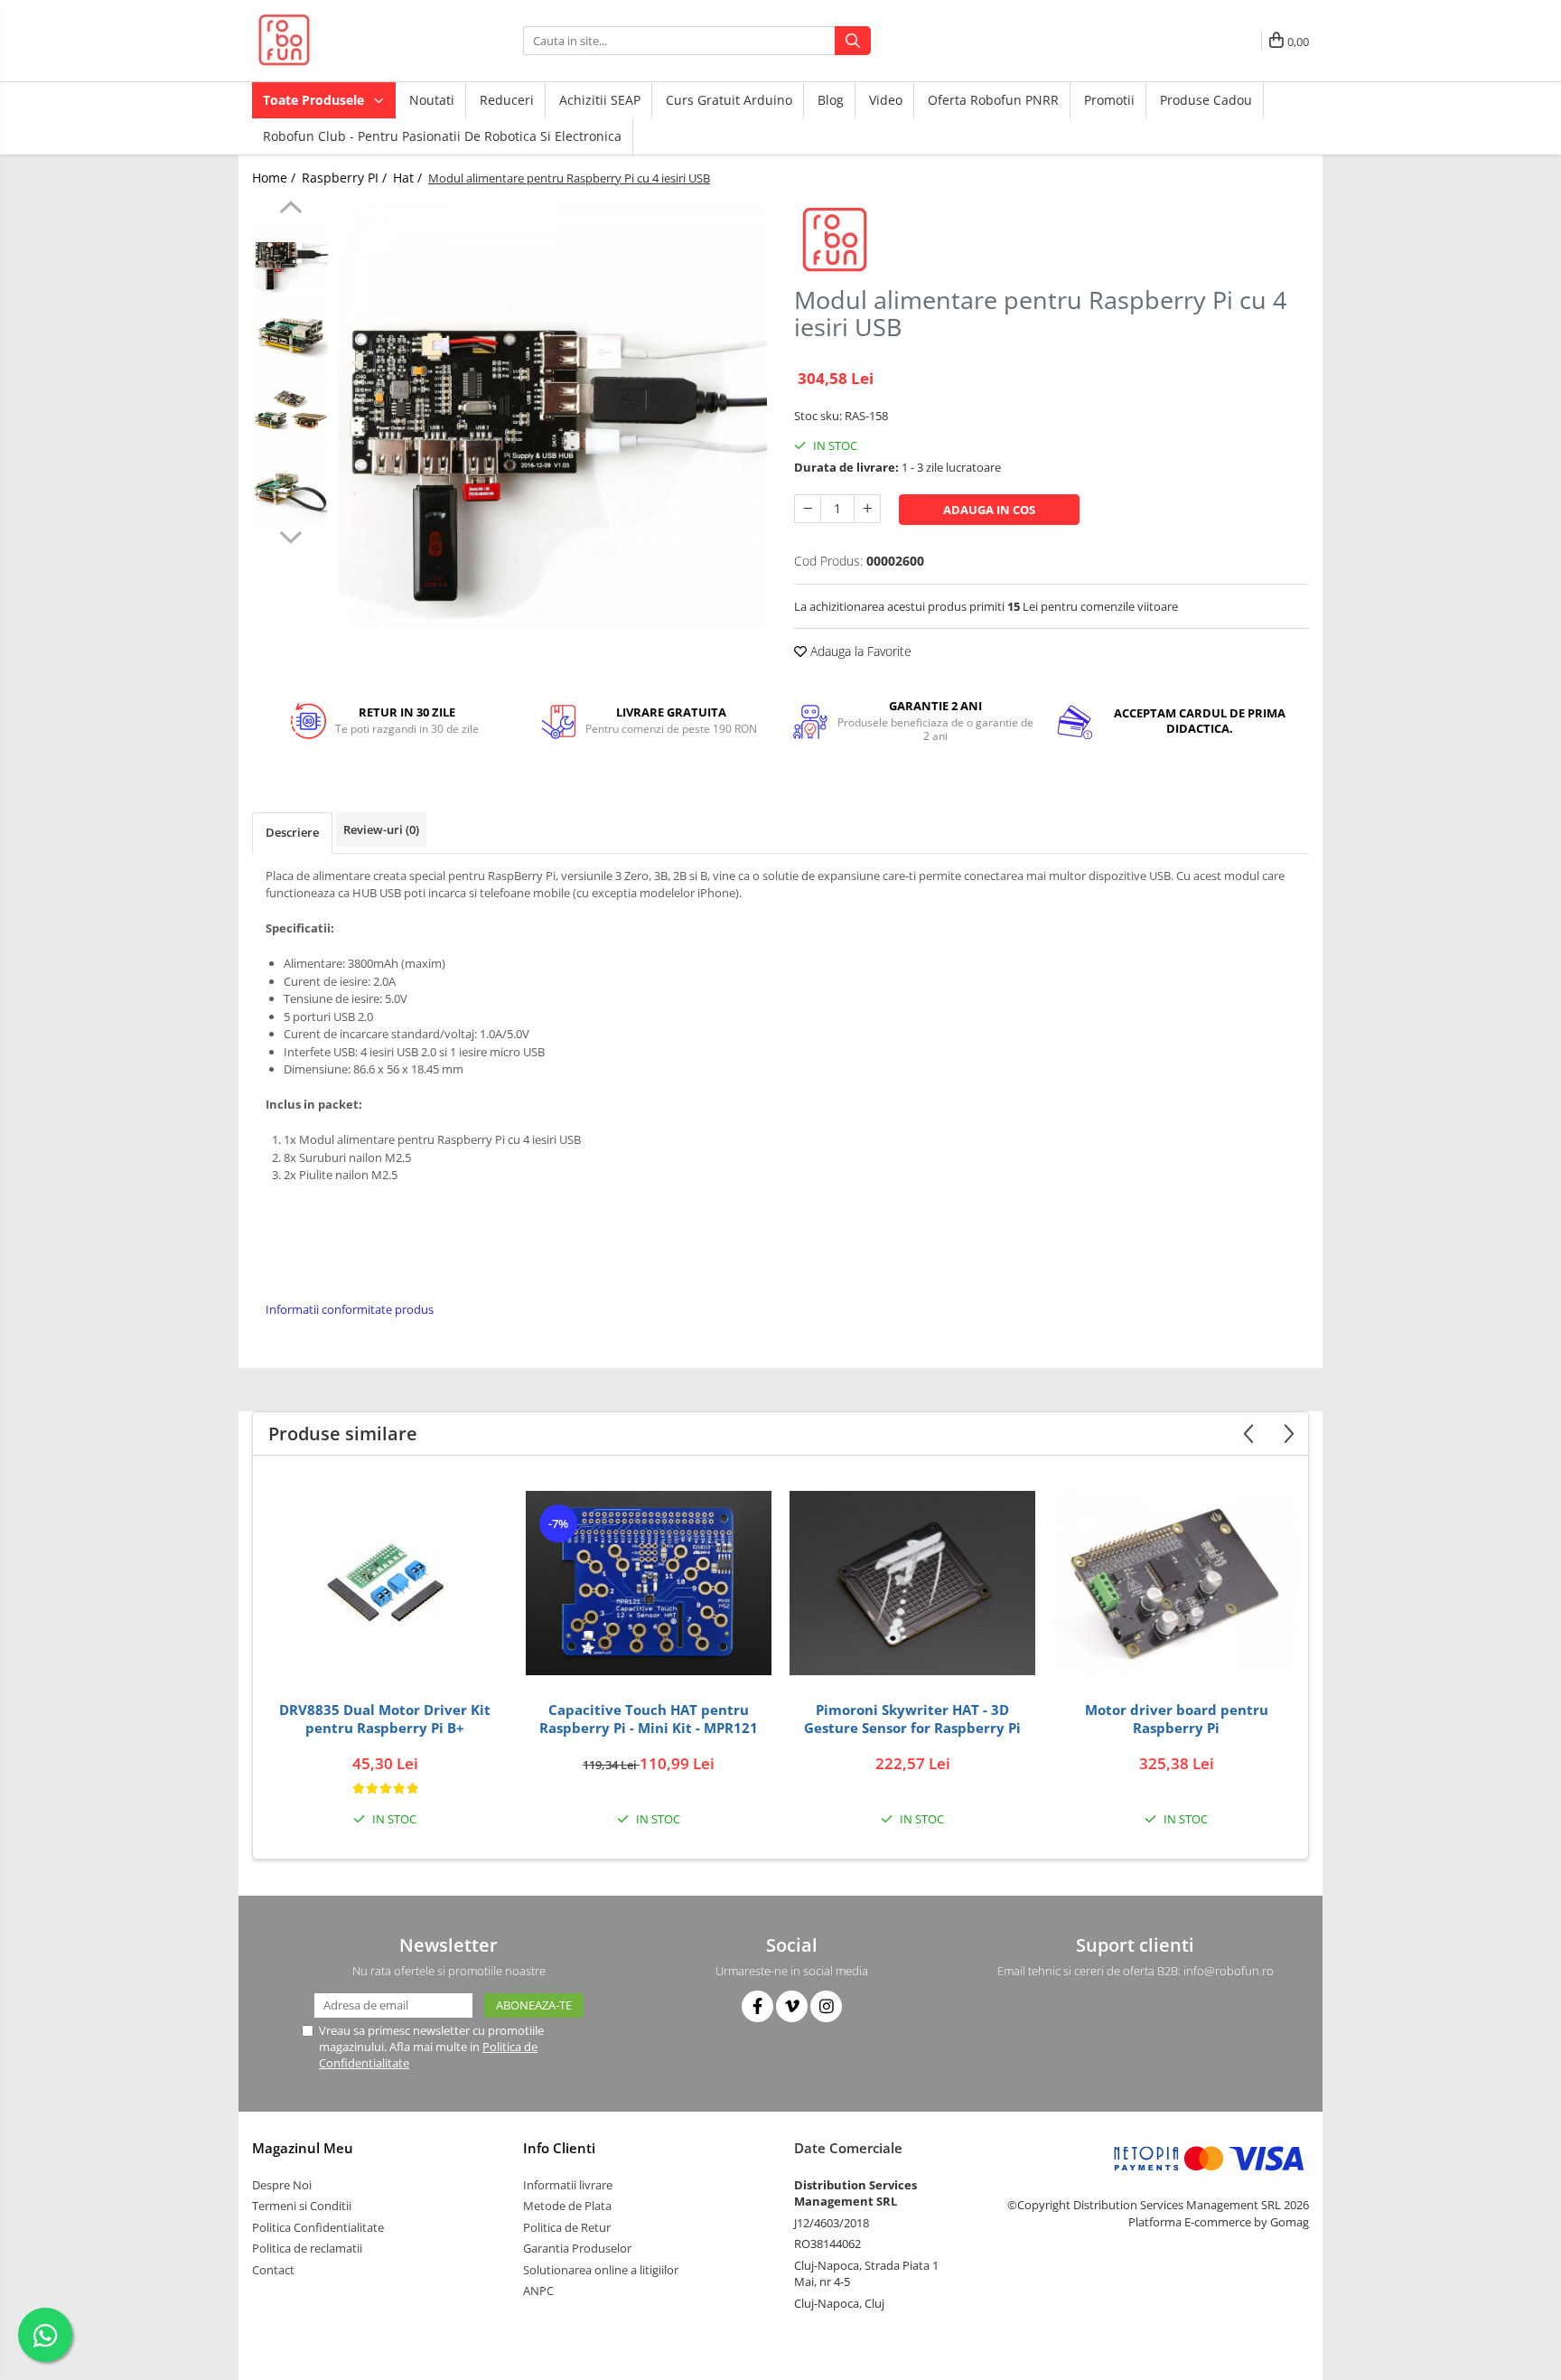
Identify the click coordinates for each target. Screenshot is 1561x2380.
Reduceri (507, 100)
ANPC (538, 2291)
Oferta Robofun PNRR (993, 100)
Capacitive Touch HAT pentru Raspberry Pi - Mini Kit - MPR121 (649, 1719)
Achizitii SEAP (600, 100)
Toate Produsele (315, 100)
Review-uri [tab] (381, 829)
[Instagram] (826, 2006)
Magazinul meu (303, 2148)
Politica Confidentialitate (318, 2227)
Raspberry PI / (346, 178)
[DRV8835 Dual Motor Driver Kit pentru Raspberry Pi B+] (385, 1583)
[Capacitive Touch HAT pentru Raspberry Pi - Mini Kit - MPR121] (649, 1583)
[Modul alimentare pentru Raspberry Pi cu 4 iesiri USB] (552, 415)
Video (886, 100)
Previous (290, 210)
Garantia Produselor (577, 2248)
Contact (273, 2270)
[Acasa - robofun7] (342, 41)
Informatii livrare (568, 2185)
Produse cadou (1206, 100)
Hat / (409, 178)
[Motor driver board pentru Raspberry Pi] (1176, 1583)
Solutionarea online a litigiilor (601, 2270)
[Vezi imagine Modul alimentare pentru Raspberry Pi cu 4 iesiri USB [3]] (290, 487)
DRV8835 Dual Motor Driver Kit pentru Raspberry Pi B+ (385, 1719)
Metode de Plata (567, 2206)
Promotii (1109, 100)
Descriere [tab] (292, 832)
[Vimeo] (792, 2006)
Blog (831, 100)
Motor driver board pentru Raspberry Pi (1177, 1719)
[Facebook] (757, 2006)
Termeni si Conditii (302, 2206)
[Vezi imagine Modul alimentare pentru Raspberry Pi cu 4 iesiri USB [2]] (290, 411)
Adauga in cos (989, 510)
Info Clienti (559, 2148)
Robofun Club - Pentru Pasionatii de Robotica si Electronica (442, 136)
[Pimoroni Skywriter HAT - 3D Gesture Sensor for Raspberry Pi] (912, 1583)
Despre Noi (282, 2185)
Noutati (432, 100)
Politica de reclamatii (307, 2248)
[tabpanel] (552, 415)
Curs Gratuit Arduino (729, 100)
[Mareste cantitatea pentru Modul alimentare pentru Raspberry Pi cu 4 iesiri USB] (867, 509)
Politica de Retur (567, 2227)
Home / (276, 178)
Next (290, 535)
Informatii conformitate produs (350, 1309)
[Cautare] (853, 41)
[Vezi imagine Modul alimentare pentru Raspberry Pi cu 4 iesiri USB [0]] (290, 257)
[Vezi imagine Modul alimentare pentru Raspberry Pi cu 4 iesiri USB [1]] (290, 334)
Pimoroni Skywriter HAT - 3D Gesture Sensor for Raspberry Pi (912, 1719)
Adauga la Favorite (859, 651)
